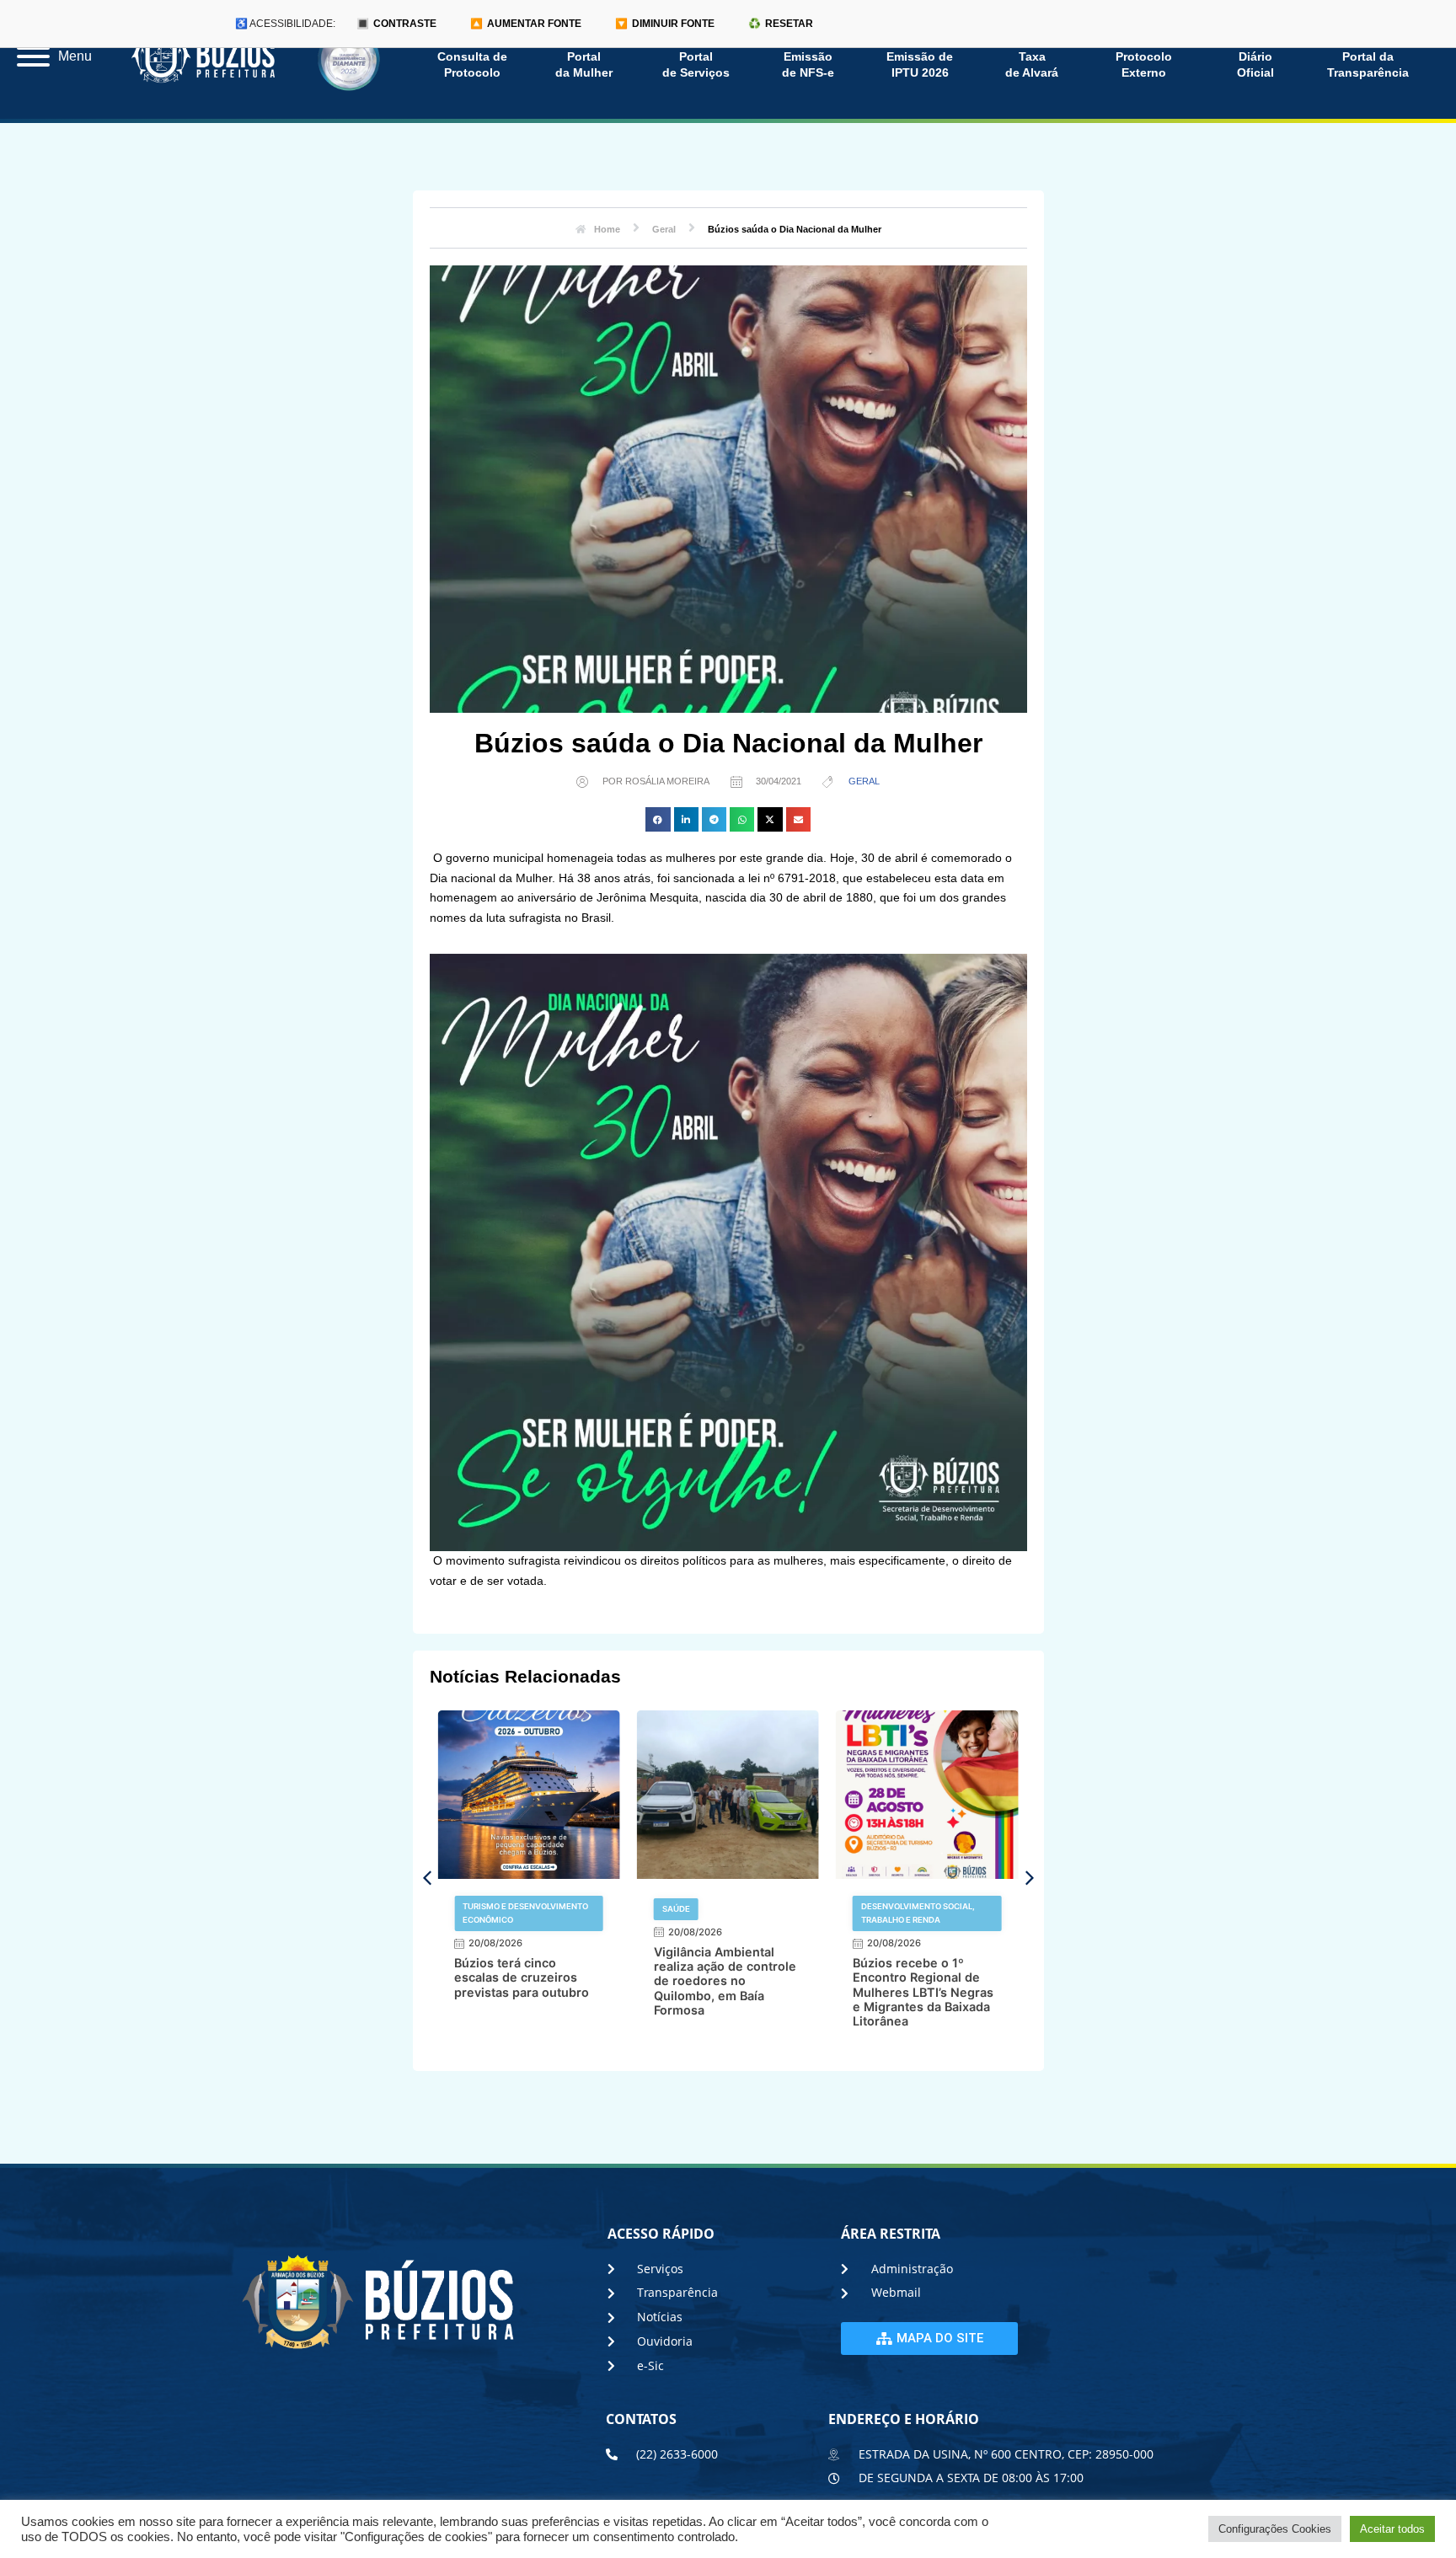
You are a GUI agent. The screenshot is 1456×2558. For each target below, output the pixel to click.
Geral (864, 781)
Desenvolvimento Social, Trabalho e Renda (719, 1913)
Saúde (476, 1909)
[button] (658, 819)
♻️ (781, 24)
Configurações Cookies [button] (1275, 2529)
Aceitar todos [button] (1392, 2529)
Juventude (886, 1909)
